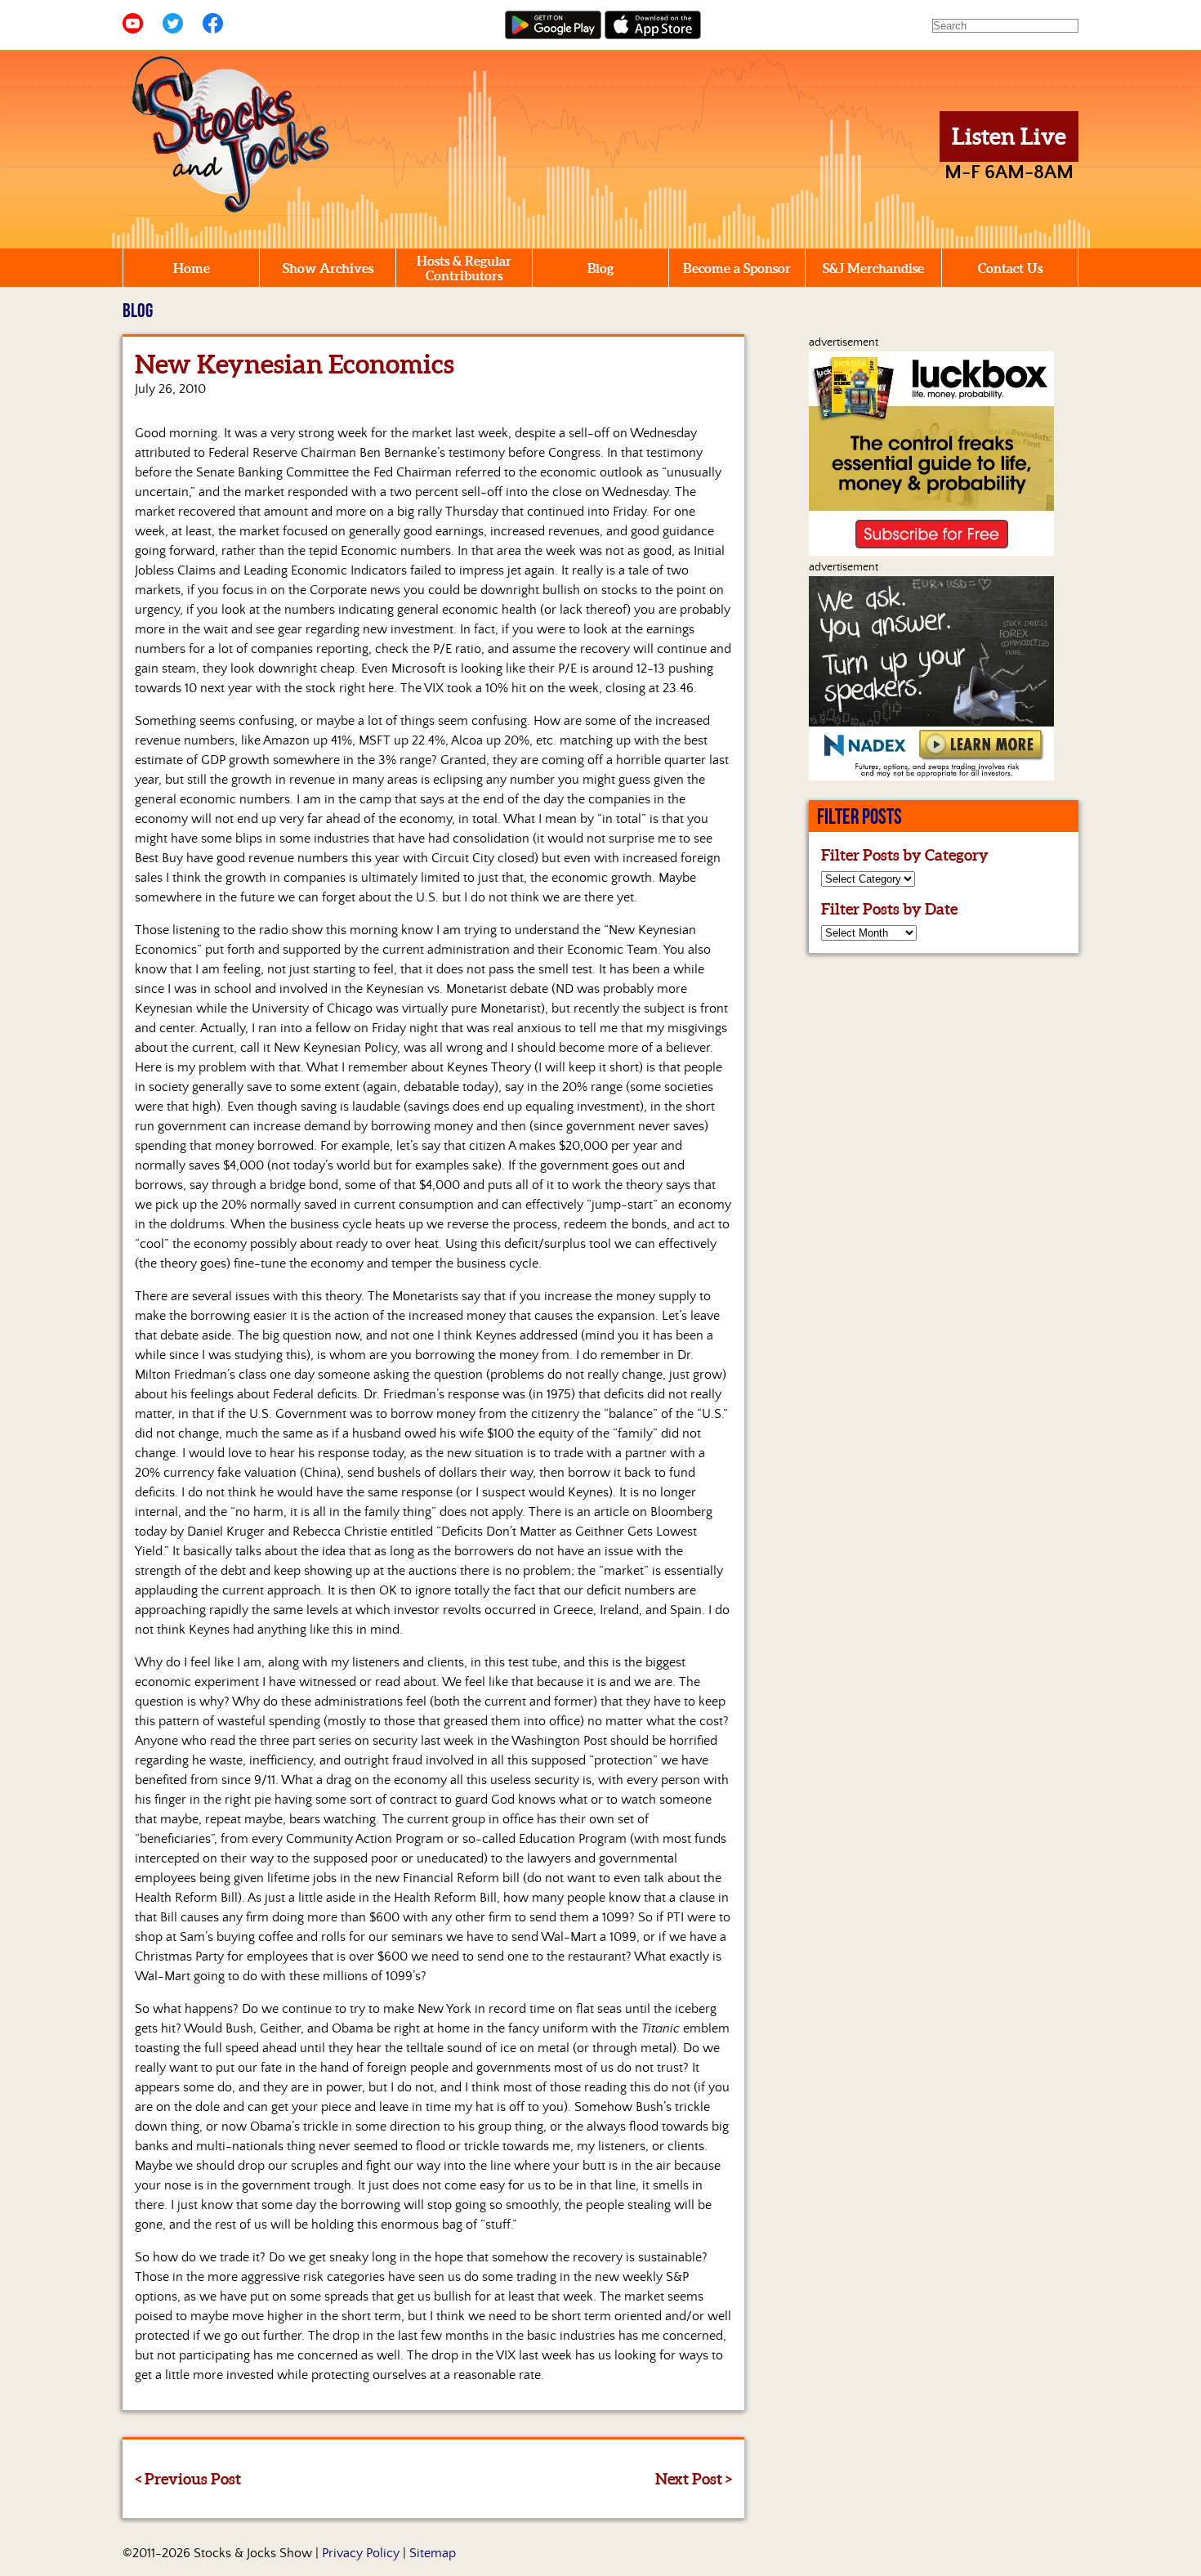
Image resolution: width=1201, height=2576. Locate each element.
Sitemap (433, 2553)
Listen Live (1009, 136)
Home (192, 268)
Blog (600, 268)
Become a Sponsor (737, 268)
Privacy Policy (361, 2553)
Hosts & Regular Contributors (464, 268)
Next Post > (694, 2479)
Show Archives (328, 268)
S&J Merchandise (873, 268)
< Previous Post (188, 2479)
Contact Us (1010, 268)
